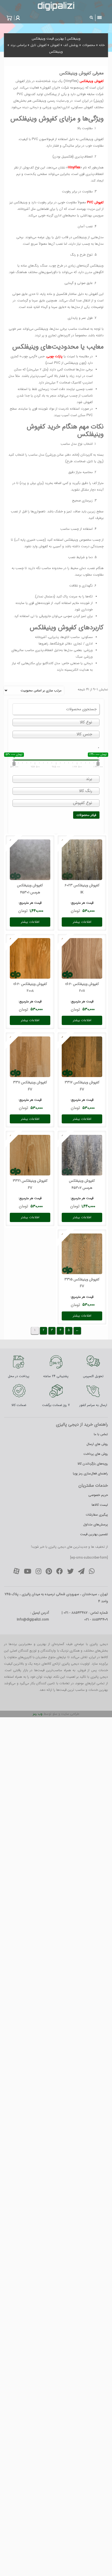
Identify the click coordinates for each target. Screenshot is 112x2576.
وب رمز (38, 1714)
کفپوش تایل (38, 45)
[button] (17, 18)
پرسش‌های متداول (96, 1524)
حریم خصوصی (98, 1495)
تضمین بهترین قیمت (94, 1534)
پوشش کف (71, 45)
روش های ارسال (97, 1444)
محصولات (89, 45)
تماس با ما (101, 1434)
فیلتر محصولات (86, 815)
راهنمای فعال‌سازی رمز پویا (90, 1473)
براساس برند (18, 45)
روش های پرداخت (96, 1454)
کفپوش (55, 45)
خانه (102, 45)
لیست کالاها (100, 1505)
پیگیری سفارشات (97, 1515)
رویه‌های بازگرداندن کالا (93, 1464)
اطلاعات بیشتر (82, 922)
